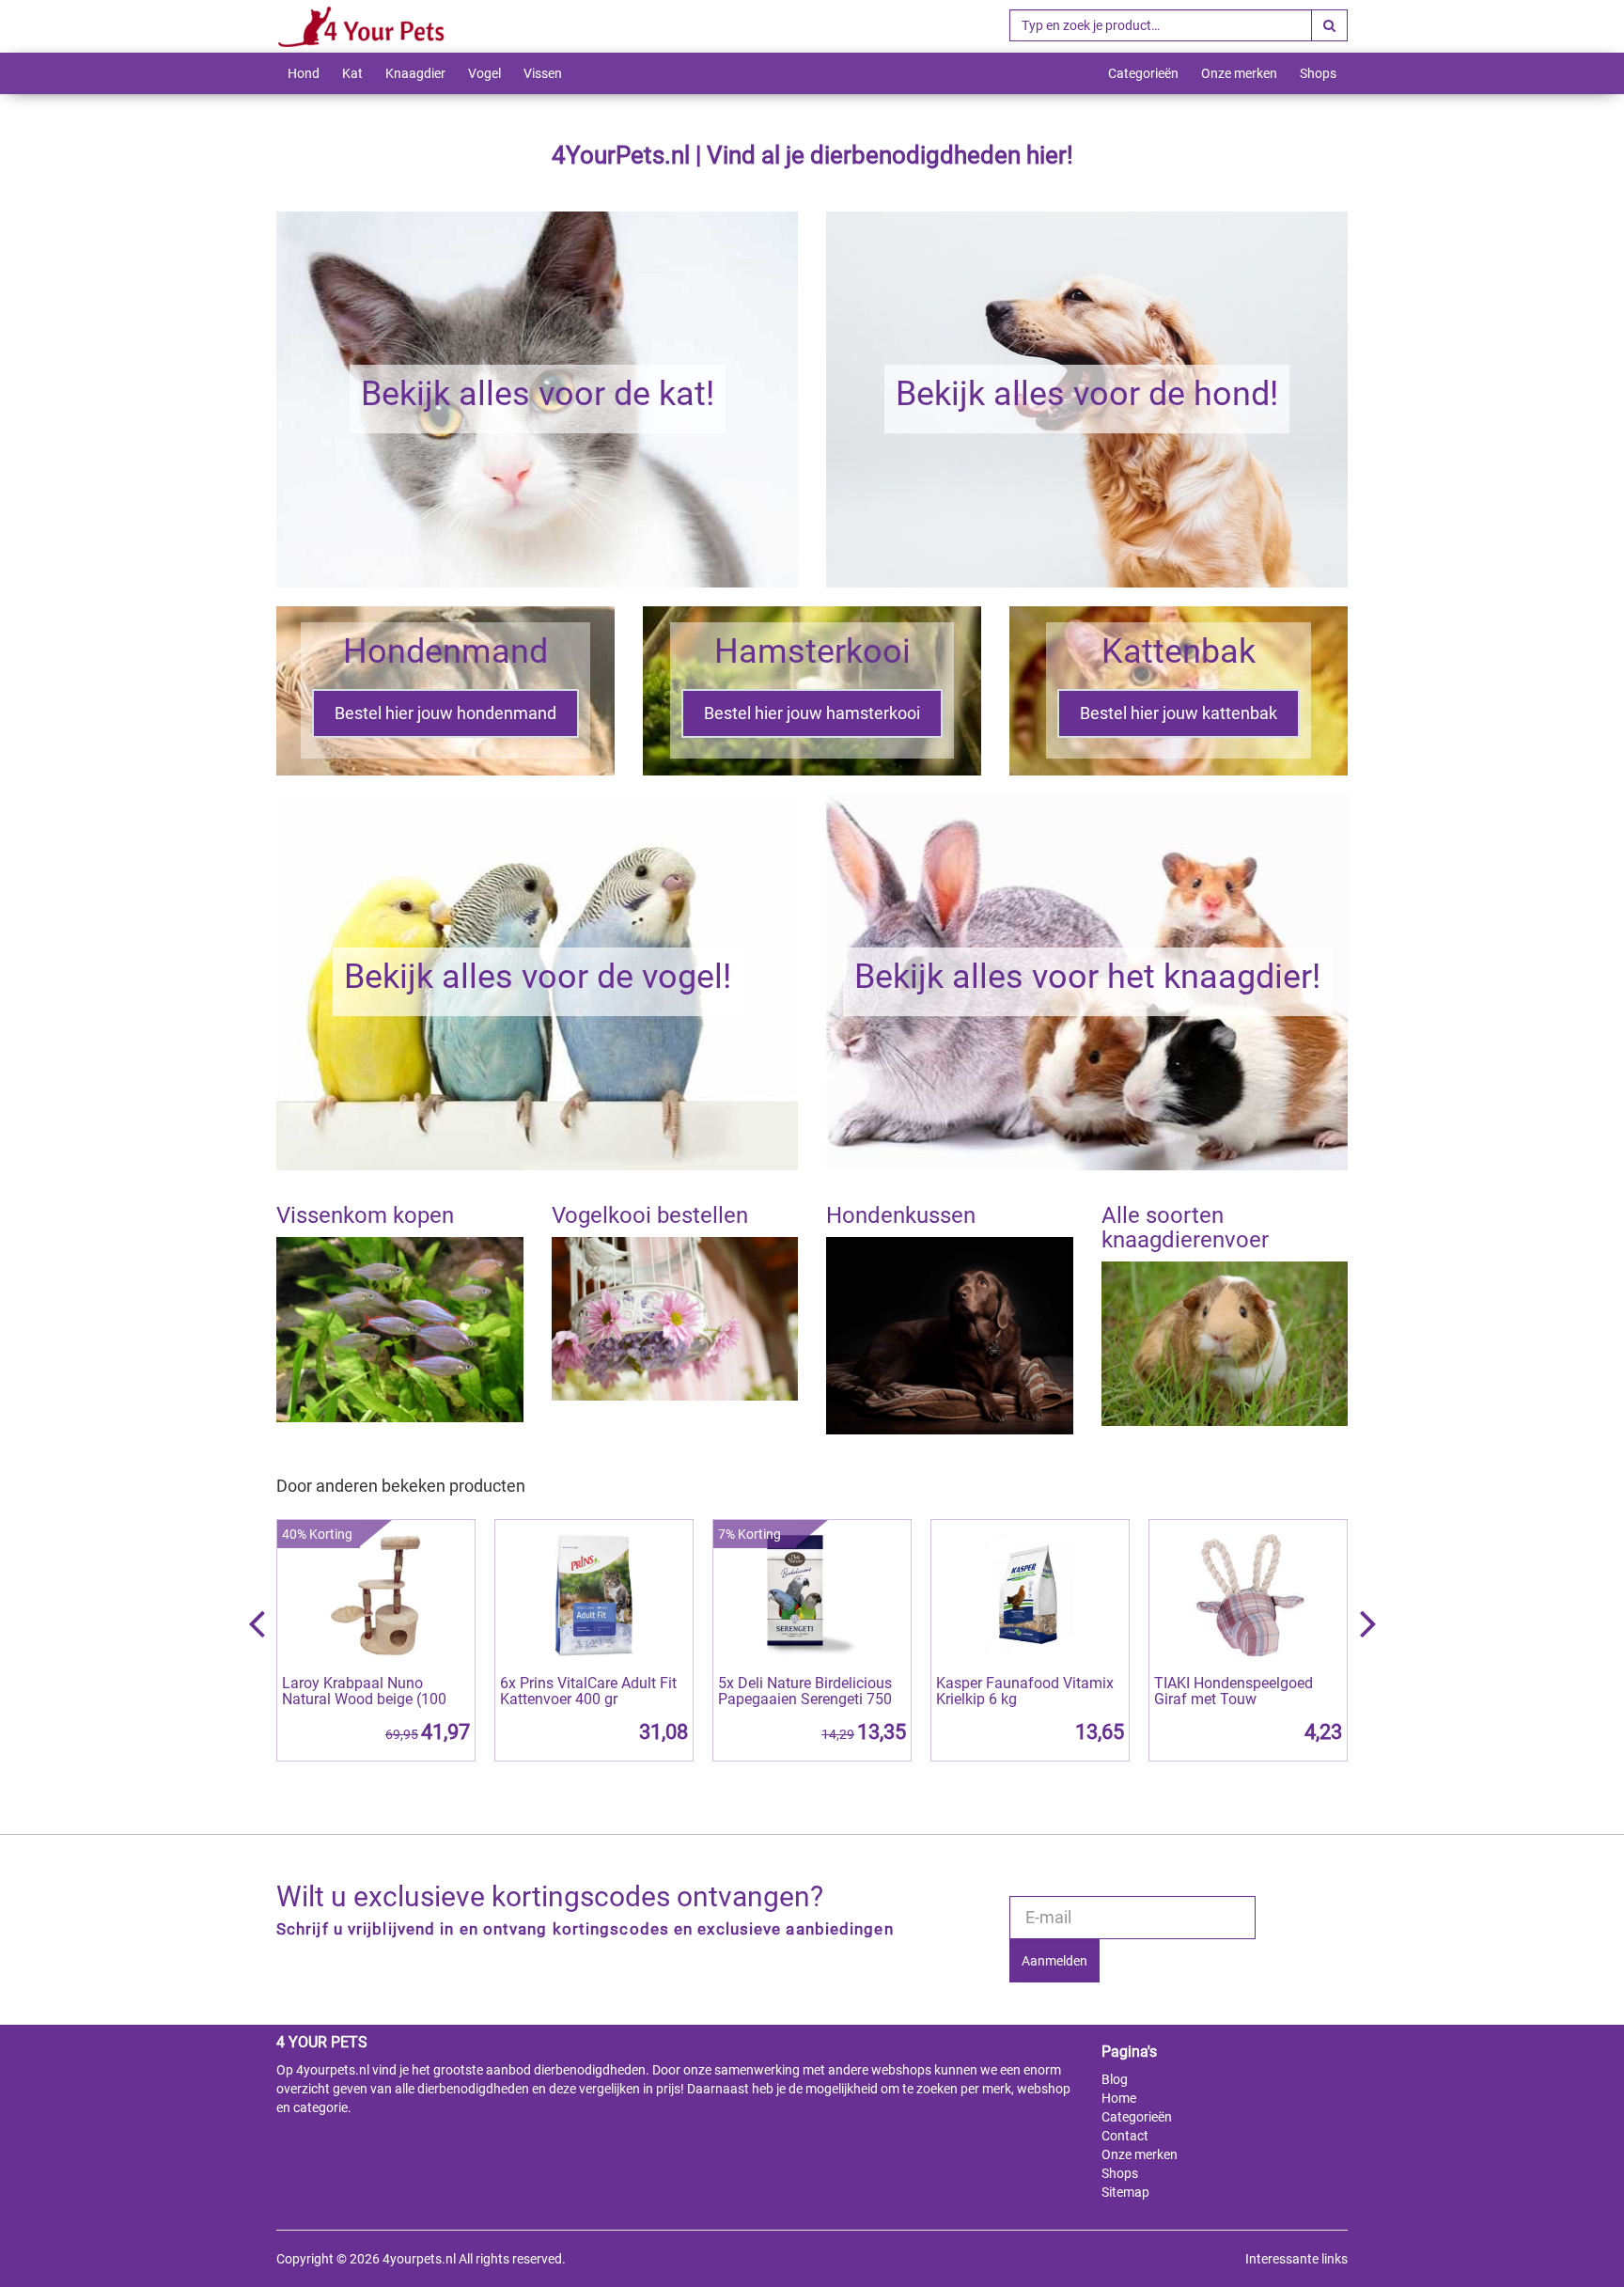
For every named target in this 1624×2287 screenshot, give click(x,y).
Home (1119, 2098)
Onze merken (1239, 73)
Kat (352, 73)
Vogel (484, 73)
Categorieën (1143, 73)
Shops (1318, 73)
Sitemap (1125, 2192)
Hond (304, 73)
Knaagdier (415, 73)
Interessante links (1296, 2259)
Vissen (543, 73)
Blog (1115, 2079)
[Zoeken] (1329, 25)
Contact (1125, 2136)
